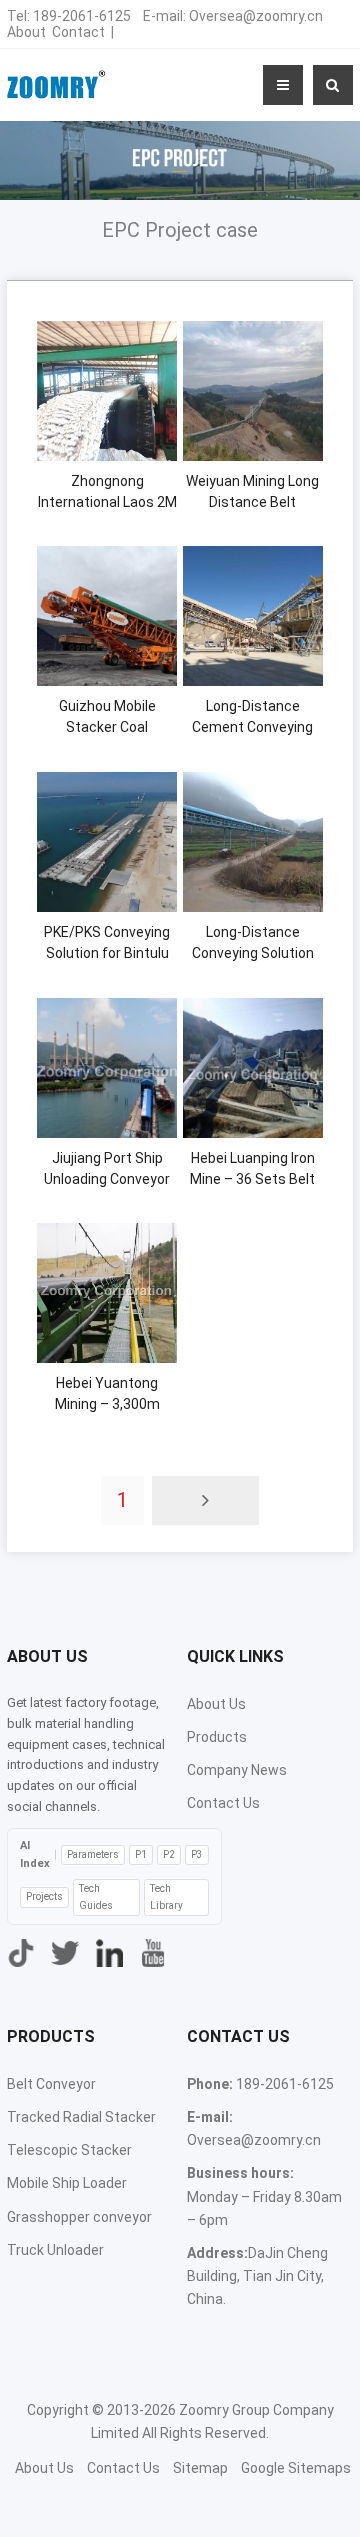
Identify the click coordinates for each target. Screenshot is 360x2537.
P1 (141, 1854)
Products (217, 1737)
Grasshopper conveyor (79, 2217)
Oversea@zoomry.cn (256, 16)
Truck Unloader (55, 2250)
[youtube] (153, 1953)
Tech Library (166, 1897)
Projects (44, 1896)
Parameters (93, 1854)
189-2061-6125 (82, 16)
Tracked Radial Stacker (81, 2117)
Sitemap (200, 2468)
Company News (237, 1770)
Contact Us (223, 1803)
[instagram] (109, 1953)
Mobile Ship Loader (67, 2183)
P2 (169, 1854)
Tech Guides (96, 1897)
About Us (216, 1704)
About (26, 32)
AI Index (35, 1854)
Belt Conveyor (51, 2084)
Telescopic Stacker (69, 2150)
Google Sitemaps (296, 2468)
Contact (78, 32)
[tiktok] (21, 1953)
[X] (65, 1953)
